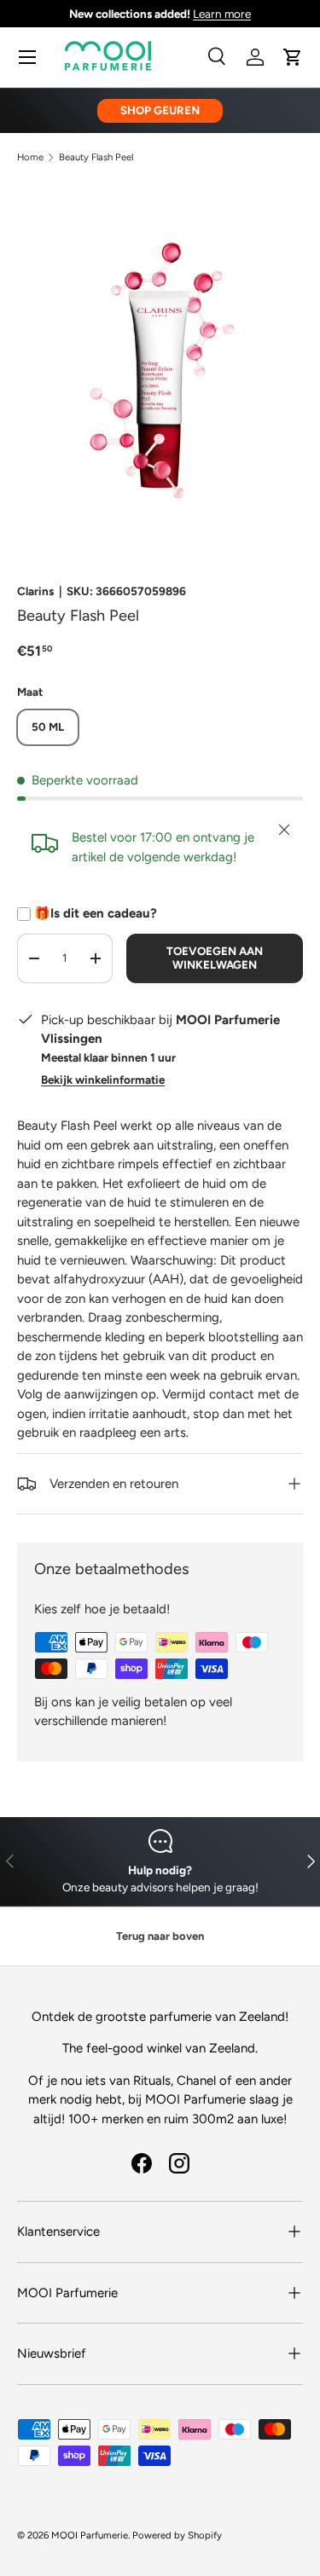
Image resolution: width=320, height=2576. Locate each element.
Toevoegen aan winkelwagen (215, 958)
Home (30, 157)
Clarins (35, 591)
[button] (293, 57)
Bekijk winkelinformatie (103, 1080)
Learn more (222, 14)
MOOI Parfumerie (90, 2535)
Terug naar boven (160, 1936)
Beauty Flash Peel (96, 157)
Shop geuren (160, 110)
